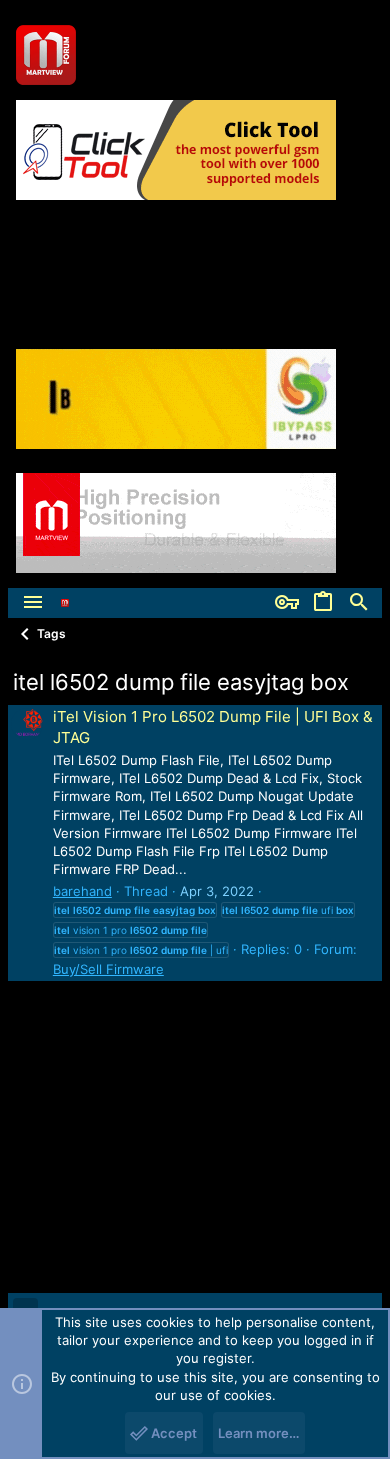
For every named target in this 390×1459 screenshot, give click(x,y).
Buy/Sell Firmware (108, 969)
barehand (82, 891)
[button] (33, 603)
